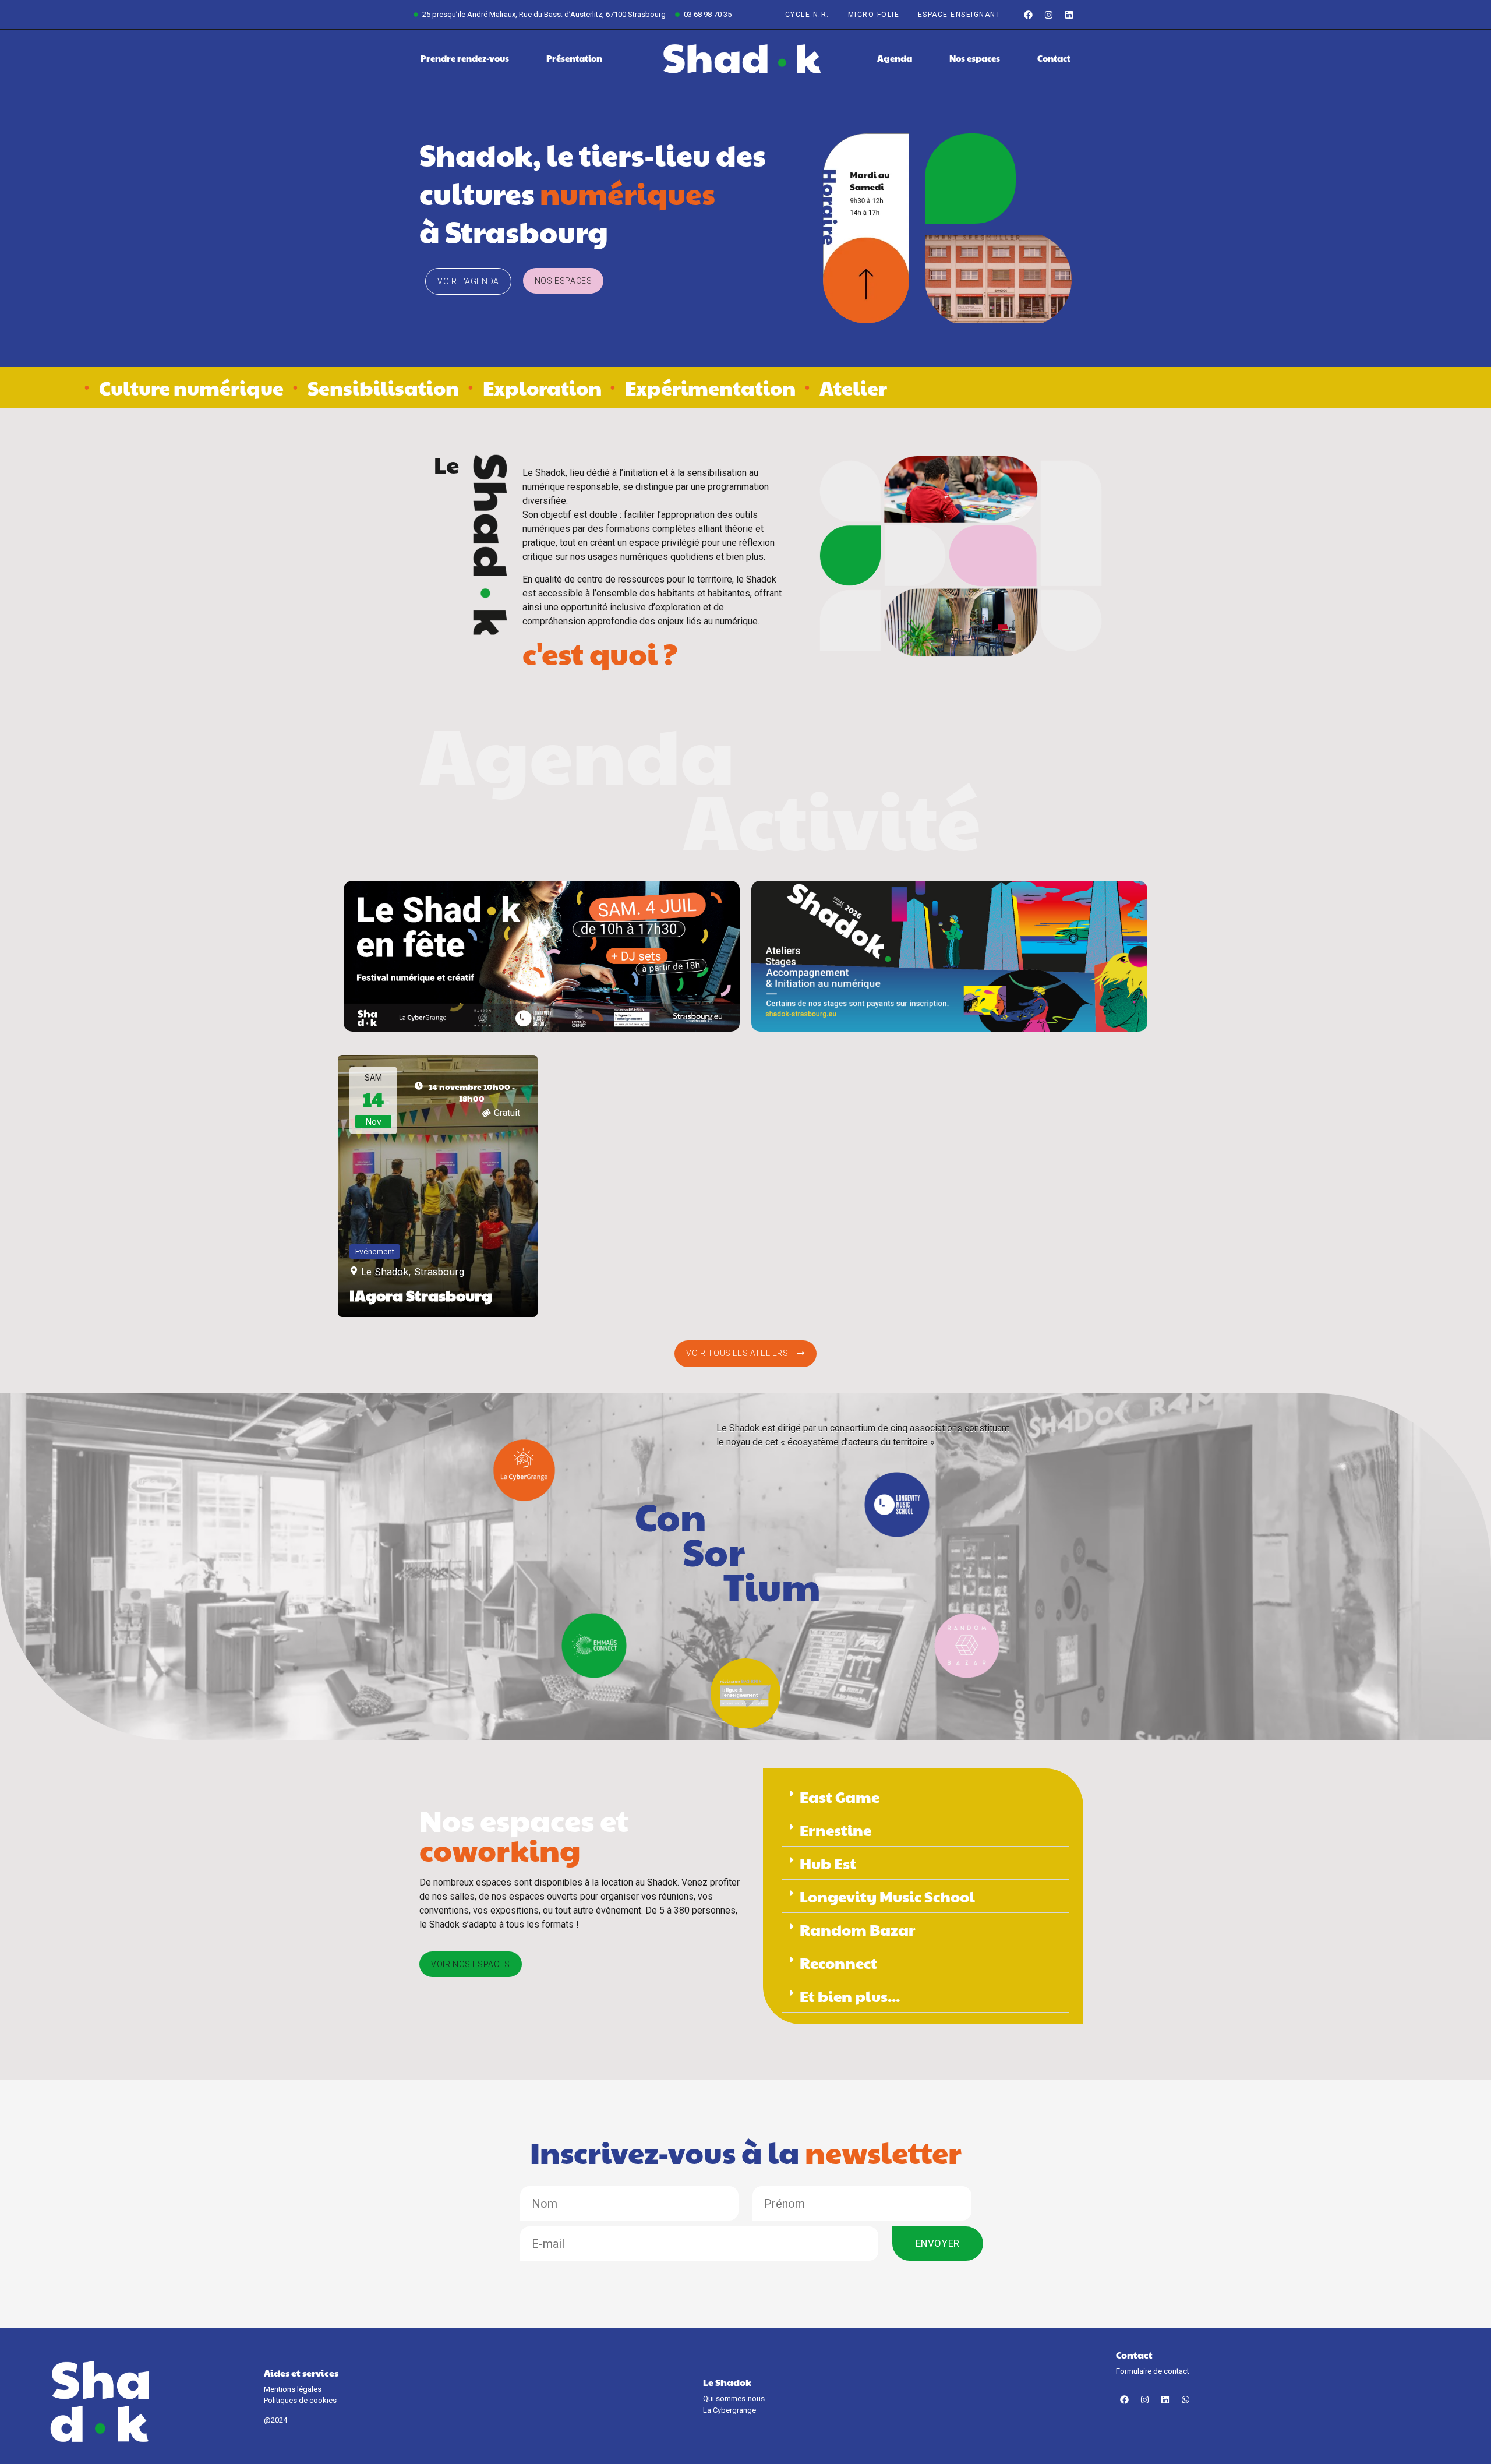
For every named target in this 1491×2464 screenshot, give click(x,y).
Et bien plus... (850, 1996)
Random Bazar (858, 1929)
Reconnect (838, 1962)
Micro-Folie (874, 15)
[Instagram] (1048, 15)
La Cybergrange (729, 2410)
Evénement (375, 1252)
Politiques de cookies (300, 2400)
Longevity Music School (887, 1896)
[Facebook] (1028, 15)
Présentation (574, 58)
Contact (1054, 58)
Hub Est (828, 1863)
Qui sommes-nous (734, 2398)
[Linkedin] (1069, 15)
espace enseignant (960, 15)
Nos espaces (975, 58)
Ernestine (835, 1830)
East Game (840, 1796)
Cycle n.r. (807, 15)
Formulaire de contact (1153, 2371)
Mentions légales (293, 2389)
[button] (925, 1797)
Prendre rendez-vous (465, 58)
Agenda (895, 58)
